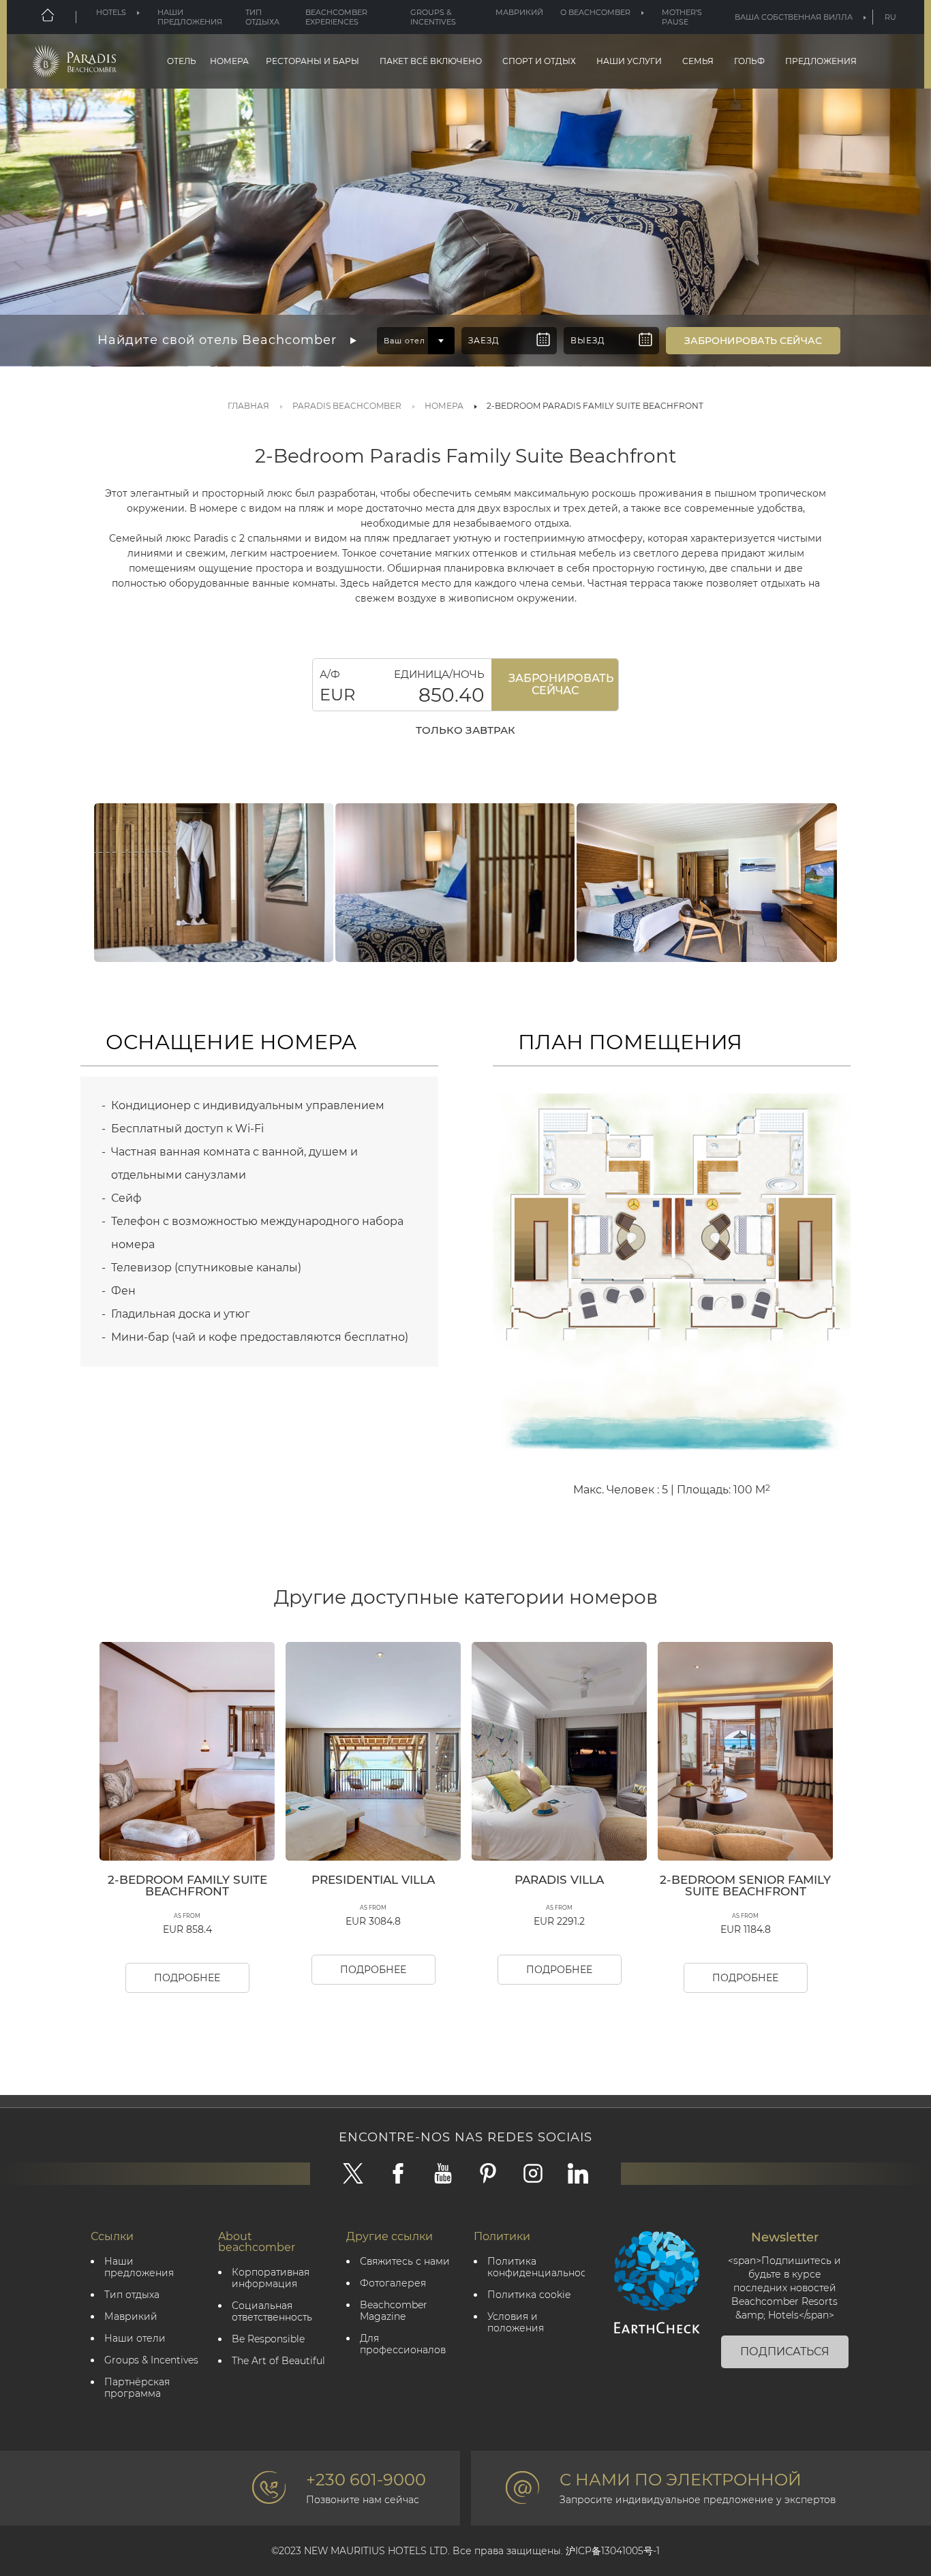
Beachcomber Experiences (336, 17)
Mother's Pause (682, 17)
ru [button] (890, 17)
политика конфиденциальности (536, 2267)
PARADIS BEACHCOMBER (347, 406)
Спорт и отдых (539, 61)
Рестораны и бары (312, 61)
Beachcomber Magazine (394, 2311)
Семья (698, 61)
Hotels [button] (111, 12)
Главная (248, 406)
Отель (182, 61)
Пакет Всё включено (431, 61)
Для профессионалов (403, 2344)
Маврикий (519, 12)
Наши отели (135, 2339)
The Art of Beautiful (278, 2361)
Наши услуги (629, 61)
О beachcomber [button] (595, 12)
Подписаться (785, 2352)
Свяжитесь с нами (405, 2262)
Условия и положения (516, 2323)
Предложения (821, 61)
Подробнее (187, 1978)
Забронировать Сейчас (561, 684)
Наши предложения (190, 17)
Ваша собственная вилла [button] (794, 17)
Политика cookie (529, 2295)
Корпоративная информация (271, 2278)
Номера (229, 61)
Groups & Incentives (433, 17)
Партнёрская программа (137, 2388)
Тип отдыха (262, 17)
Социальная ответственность (272, 2312)
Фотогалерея (393, 2283)
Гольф (749, 61)
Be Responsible (268, 2339)
